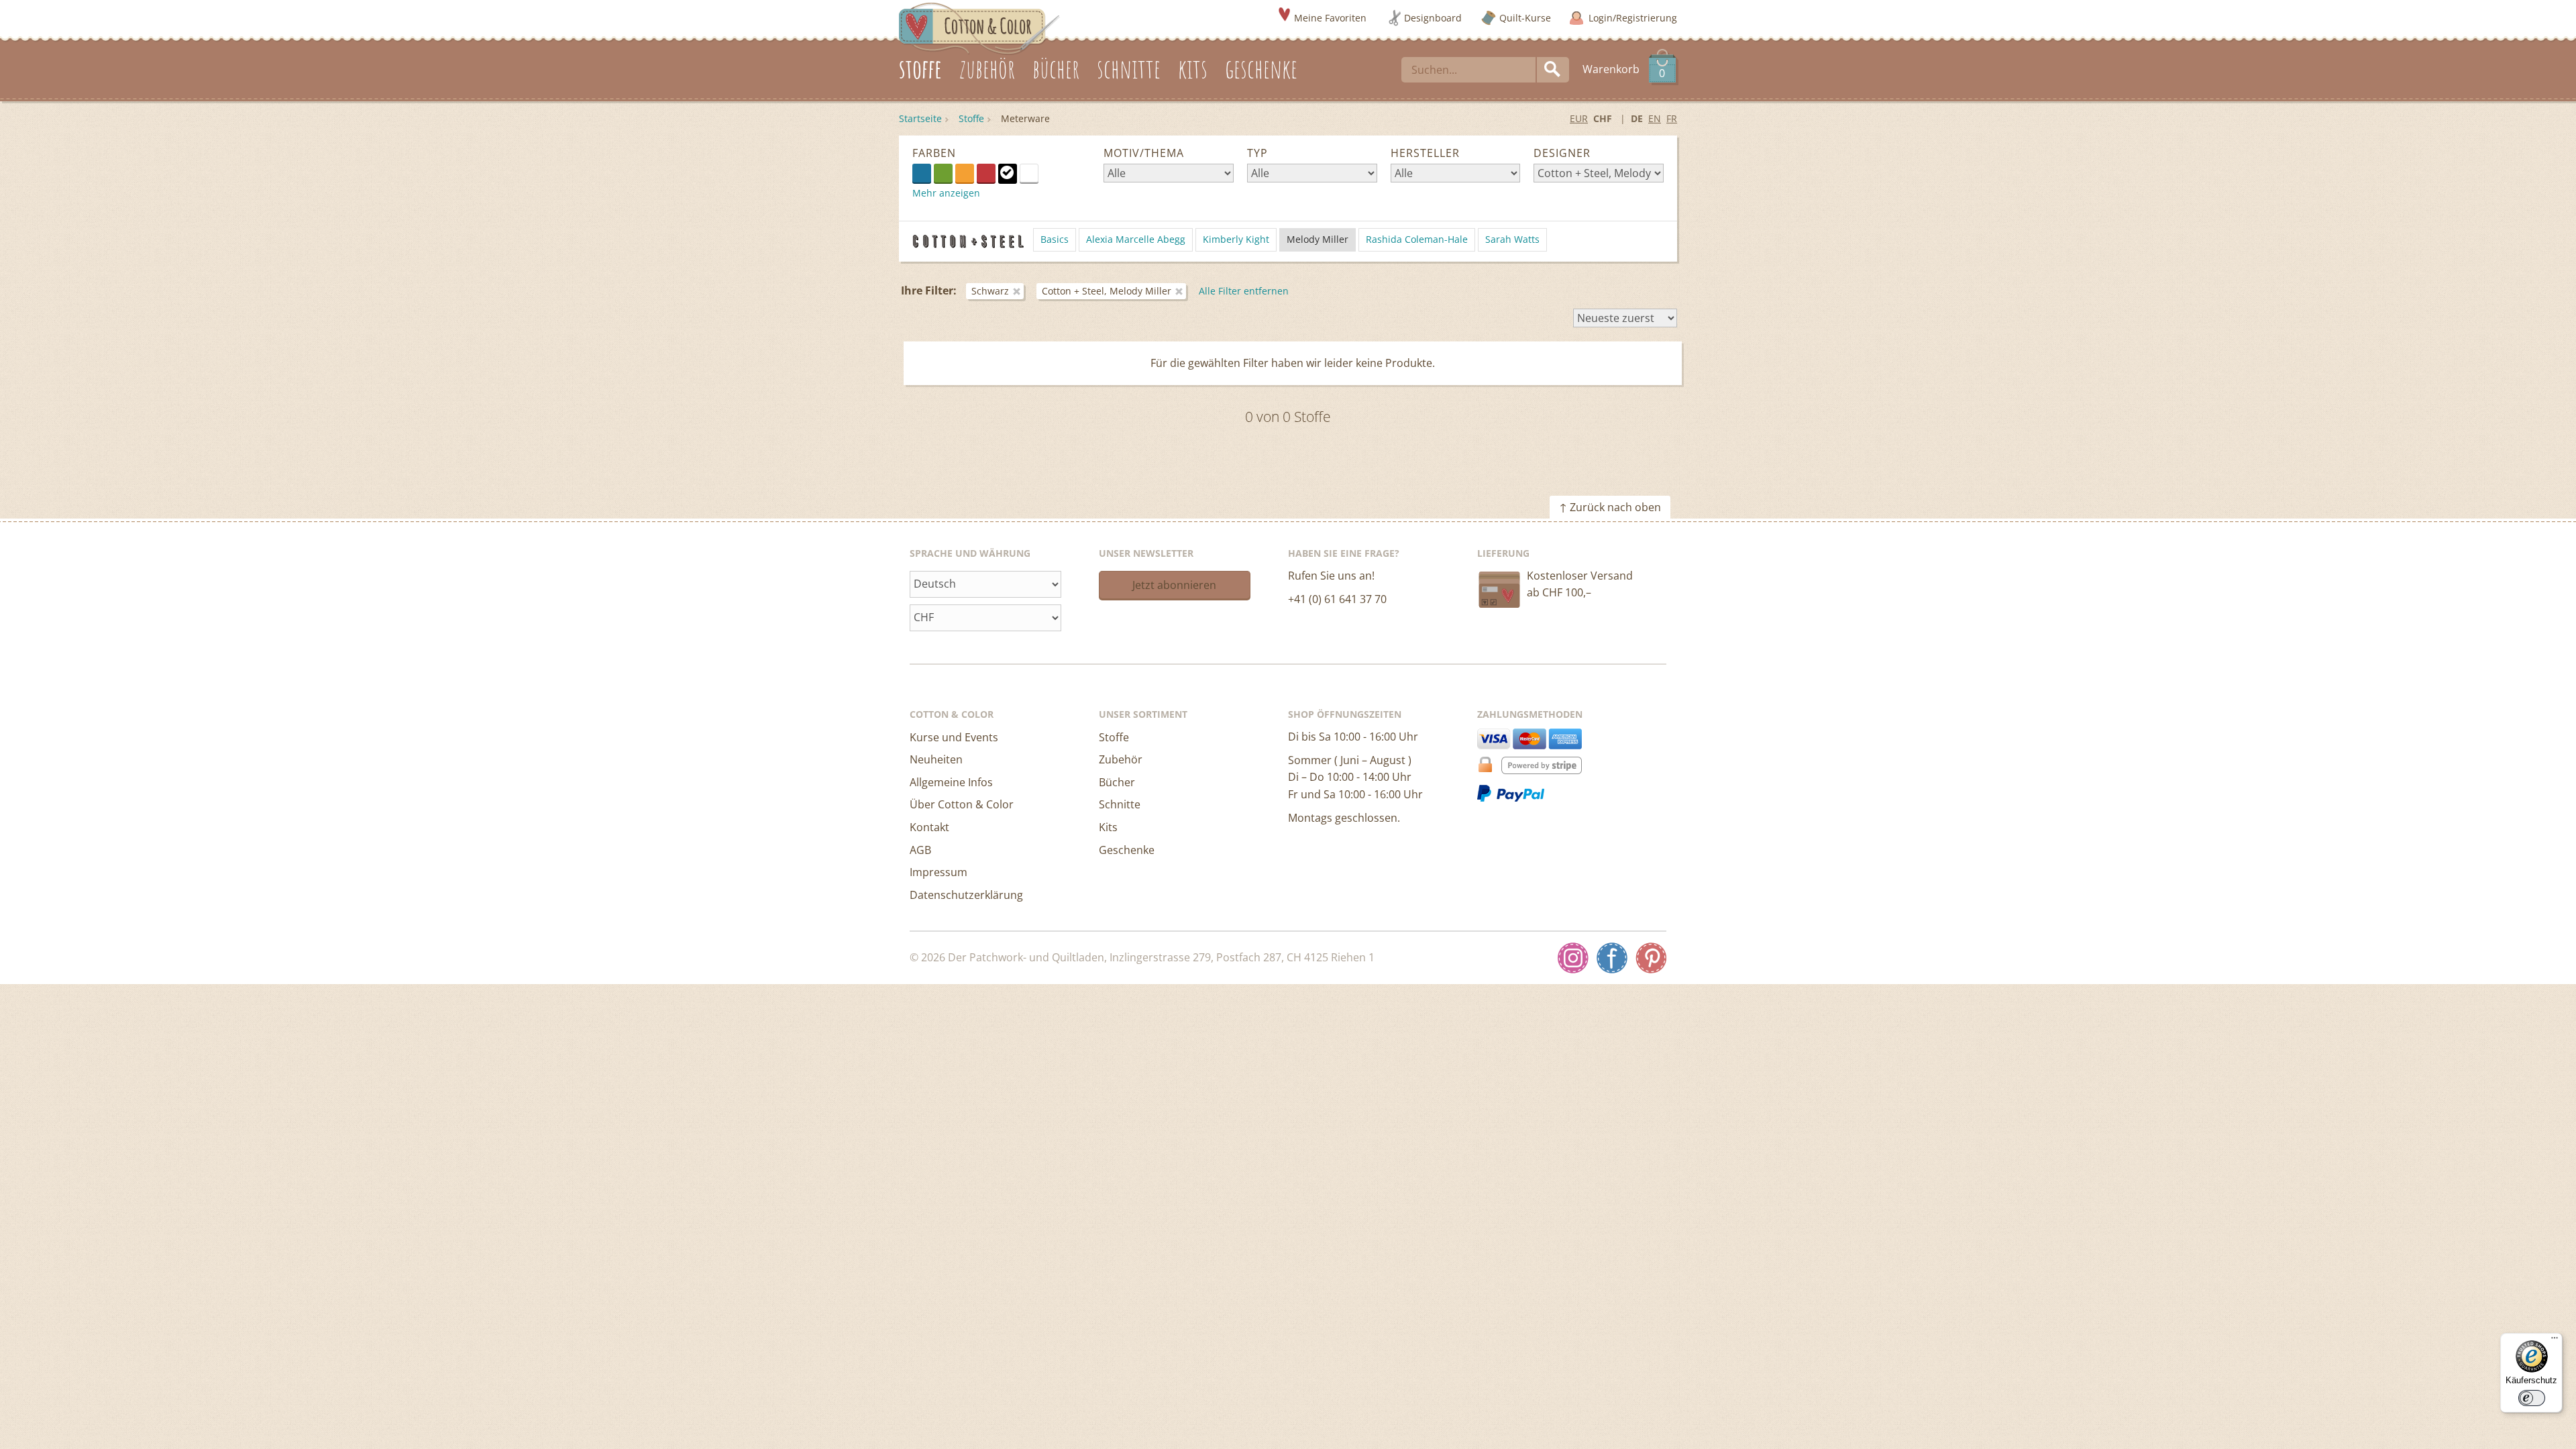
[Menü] (2555, 1341)
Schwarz (1008, 173)
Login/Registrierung (1633, 18)
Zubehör (1121, 759)
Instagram (1573, 958)
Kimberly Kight (1236, 239)
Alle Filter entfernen (1244, 291)
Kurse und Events (954, 737)
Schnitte (1120, 804)
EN (1655, 118)
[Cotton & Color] (979, 28)
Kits (1108, 827)
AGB (920, 850)
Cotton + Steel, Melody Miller (1107, 291)
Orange (965, 173)
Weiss (1038, 172)
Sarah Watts (1512, 239)
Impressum (938, 872)
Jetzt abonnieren (1174, 585)
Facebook (1612, 958)
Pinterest (1651, 958)
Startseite (920, 118)
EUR (1579, 118)
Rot (986, 173)
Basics (1055, 239)
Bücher (1117, 782)
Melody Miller (1318, 239)
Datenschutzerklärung (966, 895)
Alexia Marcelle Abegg (1136, 239)
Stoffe (971, 118)
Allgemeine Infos (951, 782)
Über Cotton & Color (962, 804)
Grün (943, 173)
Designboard (1433, 18)
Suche (1553, 70)
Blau (922, 173)
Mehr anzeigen (946, 193)
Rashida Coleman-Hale (1417, 239)
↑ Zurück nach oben (1610, 507)
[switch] (2532, 1398)
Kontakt (929, 827)
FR (1672, 118)
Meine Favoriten (1330, 18)
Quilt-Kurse (1525, 18)
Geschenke (1127, 850)
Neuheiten (936, 759)
